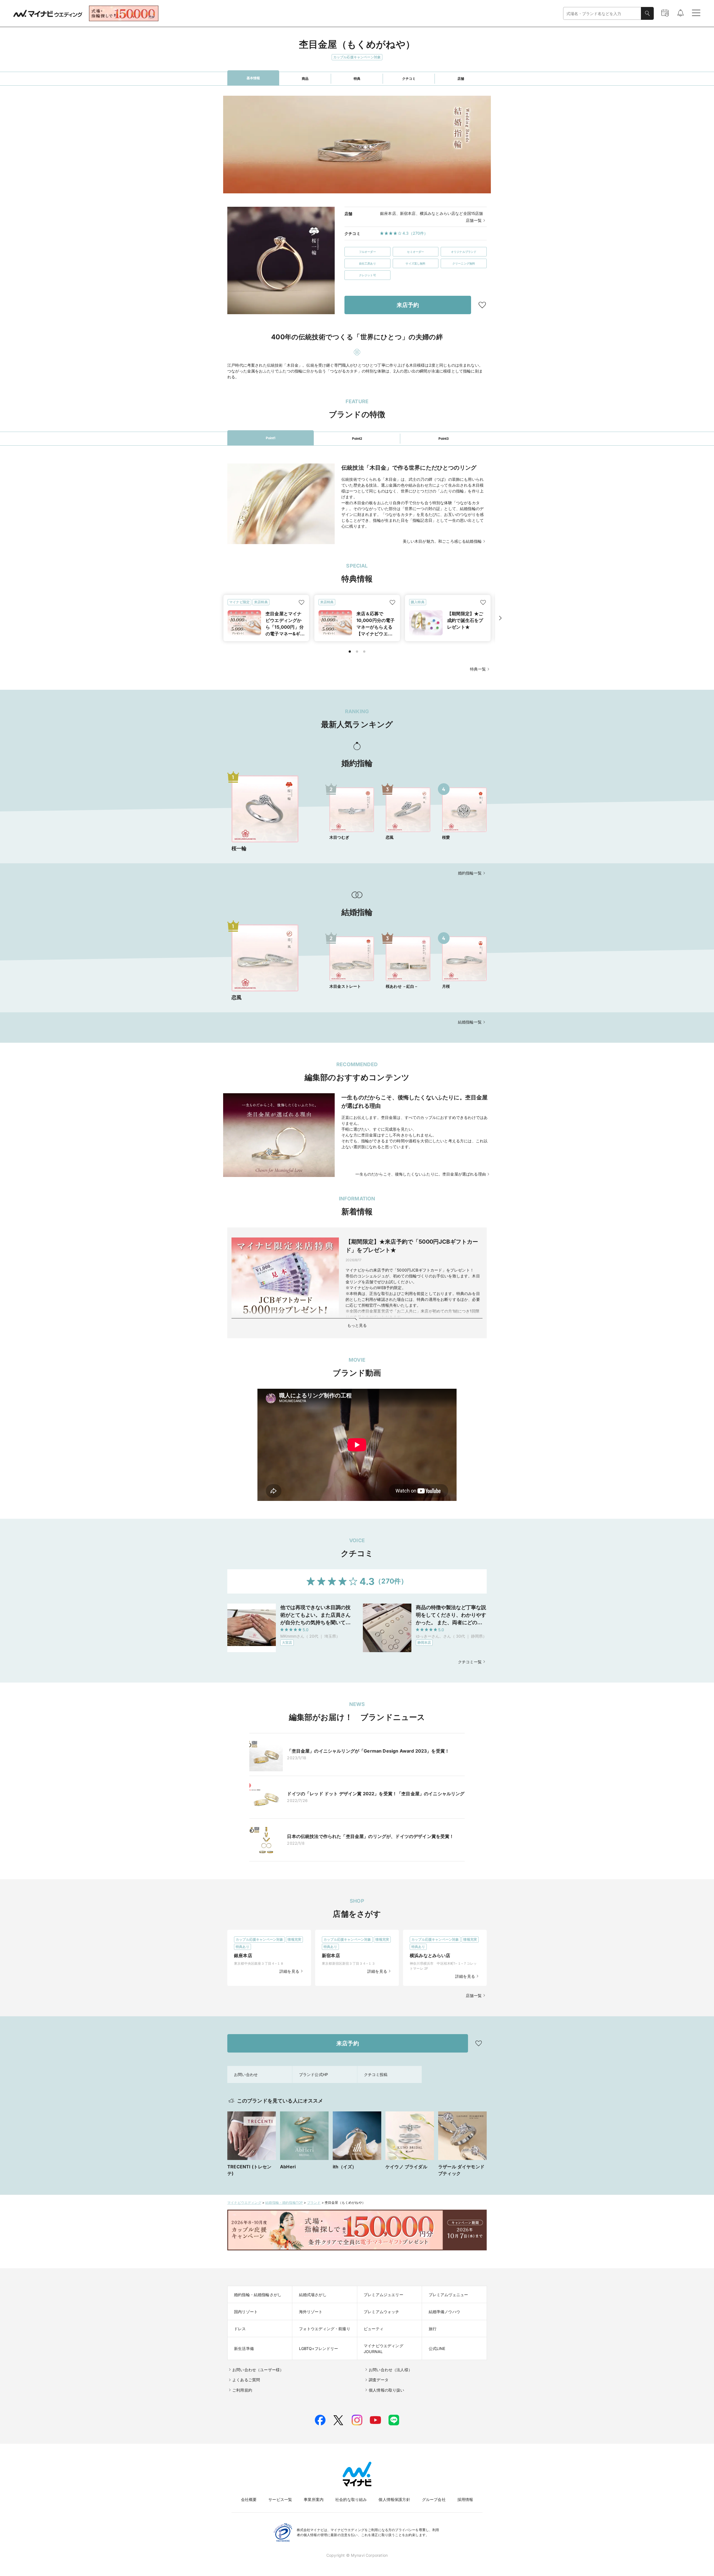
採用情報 (465, 2499)
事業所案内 (314, 2499)
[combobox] (602, 14)
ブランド (314, 2203)
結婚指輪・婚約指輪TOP (284, 2203)
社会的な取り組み (351, 2499)
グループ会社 (434, 2499)
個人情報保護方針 (394, 2499)
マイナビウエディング (244, 2203)
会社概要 (249, 2499)
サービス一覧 (280, 2499)
